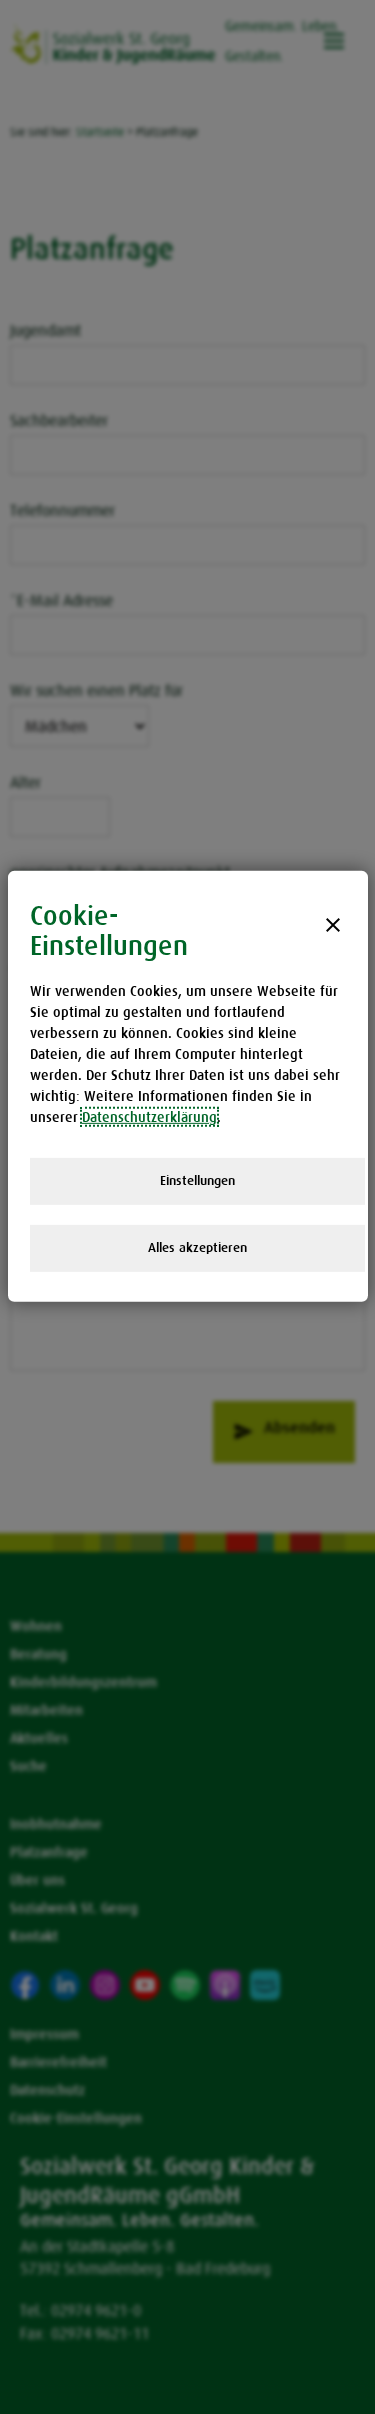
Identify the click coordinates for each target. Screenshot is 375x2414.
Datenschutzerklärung (149, 1117)
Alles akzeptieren (197, 1247)
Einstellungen (197, 1180)
